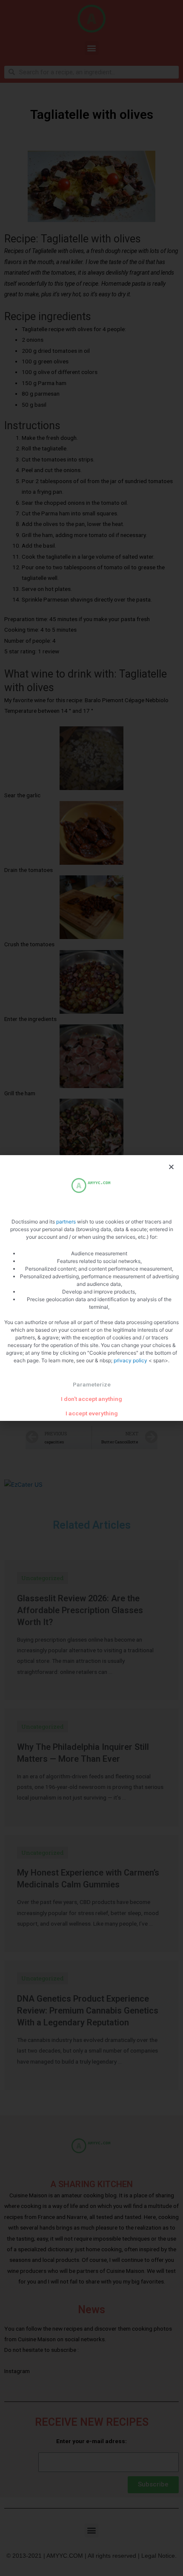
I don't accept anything (91, 1399)
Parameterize (92, 1384)
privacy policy (131, 1360)
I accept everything (92, 1413)
